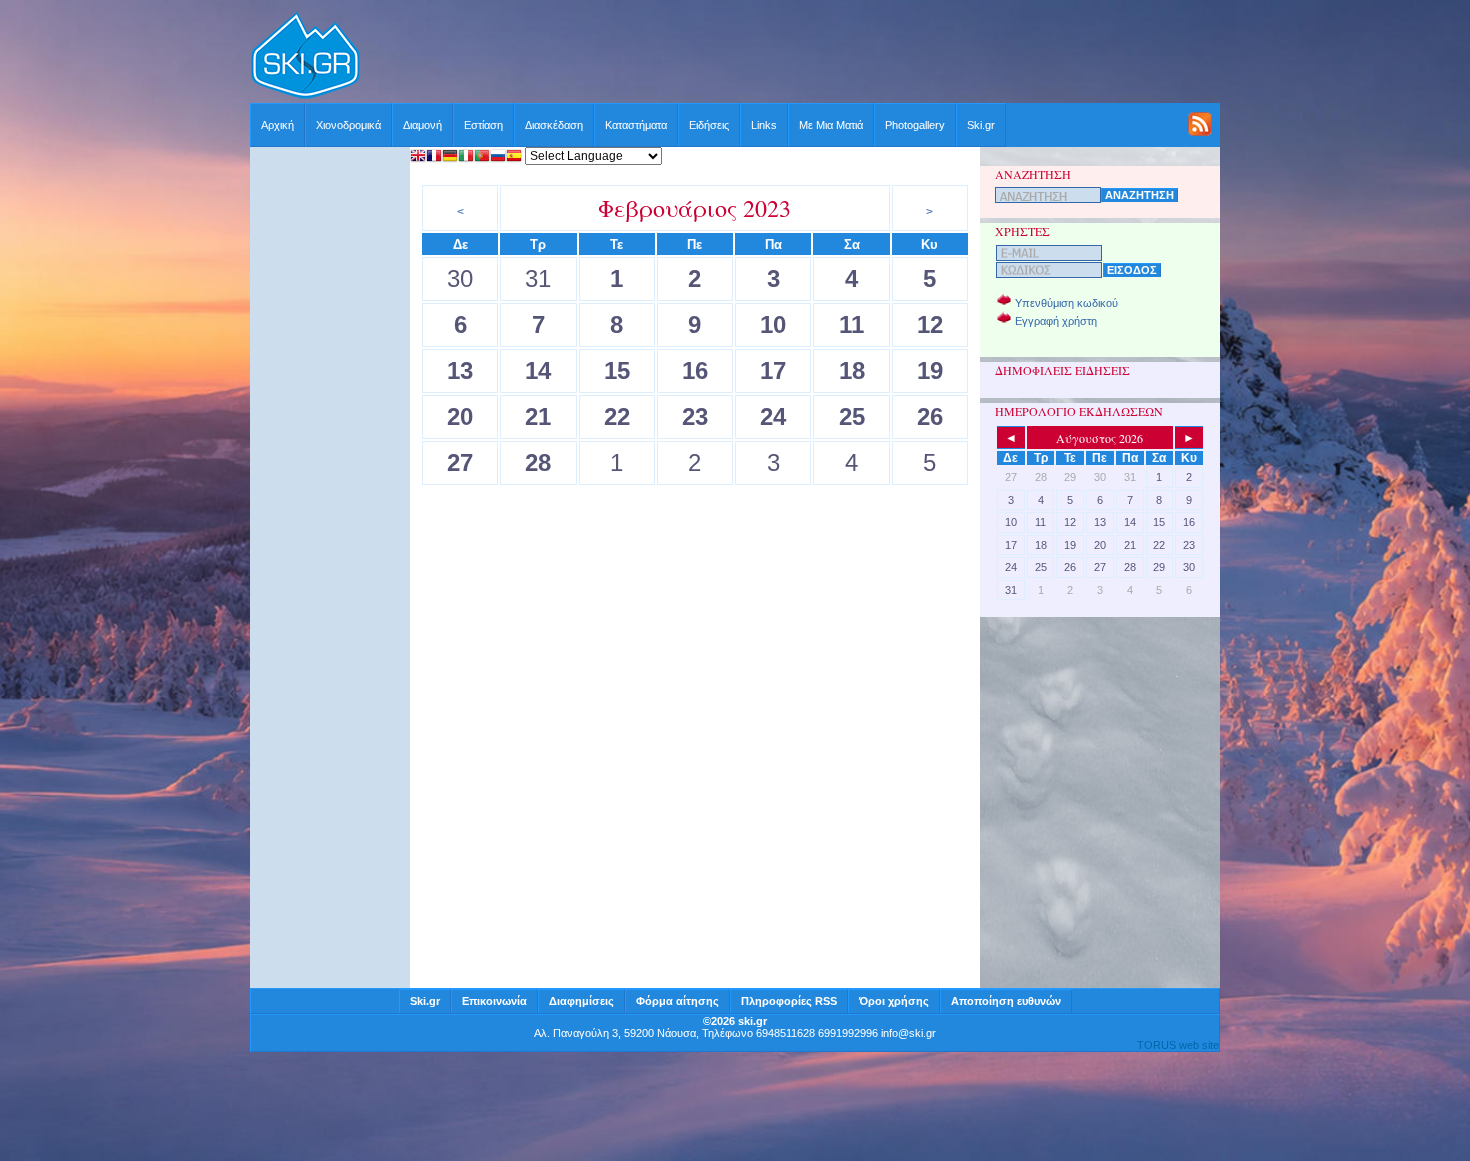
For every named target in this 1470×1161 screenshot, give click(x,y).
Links (764, 125)
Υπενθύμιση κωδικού (1066, 303)
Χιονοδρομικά (348, 125)
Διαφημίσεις (581, 1001)
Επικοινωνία (494, 1001)
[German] (450, 157)
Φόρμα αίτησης (677, 1001)
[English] (418, 157)
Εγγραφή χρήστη (1056, 321)
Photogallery (915, 125)
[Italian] (466, 157)
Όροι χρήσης (894, 1001)
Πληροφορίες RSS (789, 1001)
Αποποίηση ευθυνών (1006, 1001)
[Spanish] (514, 157)
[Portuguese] (482, 157)
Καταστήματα (636, 125)
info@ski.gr (908, 1033)
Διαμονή (422, 125)
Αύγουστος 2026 (1099, 438)
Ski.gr (981, 125)
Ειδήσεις (709, 125)
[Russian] (498, 157)
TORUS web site (1178, 1045)
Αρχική (277, 125)
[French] (434, 157)
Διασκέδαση (554, 125)
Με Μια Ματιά (831, 125)
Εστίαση (483, 125)
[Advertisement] (791, 57)
